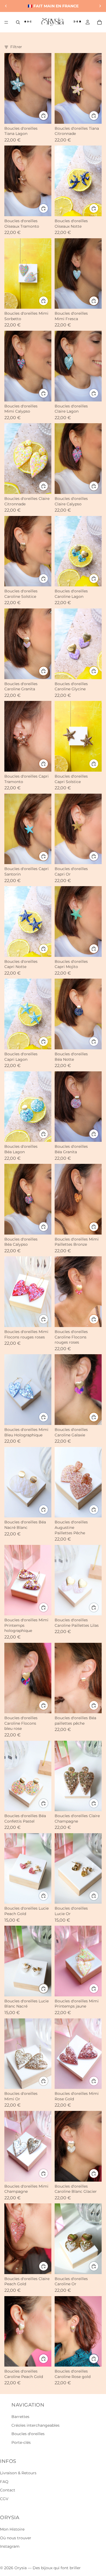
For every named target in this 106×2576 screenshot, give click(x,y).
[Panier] (99, 22)
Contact (8, 2490)
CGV (4, 2499)
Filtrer (16, 47)
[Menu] (6, 22)
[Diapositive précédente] (6, 6)
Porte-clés (21, 2442)
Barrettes (20, 2417)
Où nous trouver (16, 2538)
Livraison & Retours (18, 2473)
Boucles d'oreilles (28, 2434)
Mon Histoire (12, 2529)
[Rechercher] (18, 22)
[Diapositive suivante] (100, 6)
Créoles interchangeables (35, 2425)
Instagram (10, 2546)
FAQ (4, 2482)
